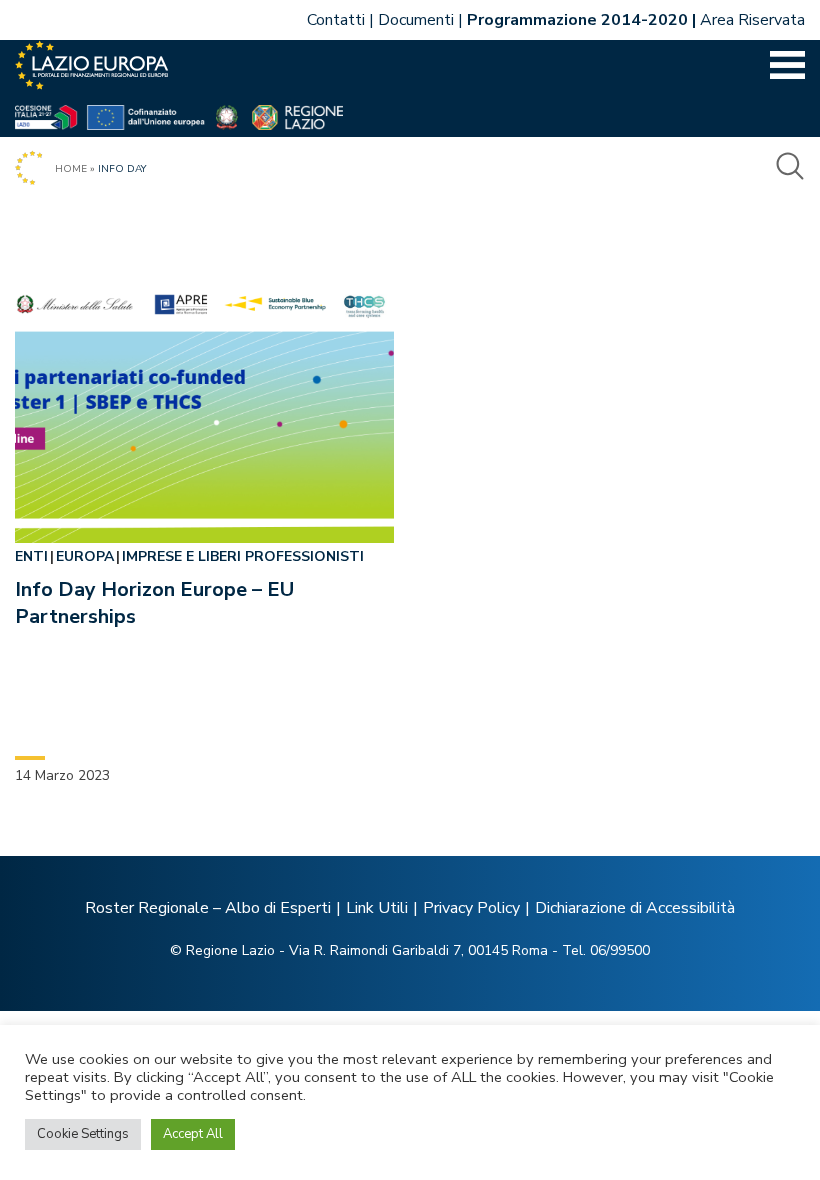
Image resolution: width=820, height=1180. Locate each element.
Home (71, 169)
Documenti (416, 20)
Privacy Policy (471, 908)
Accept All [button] (193, 1134)
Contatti (336, 20)
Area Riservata (752, 20)
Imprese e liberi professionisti (243, 556)
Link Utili (377, 908)
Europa (85, 556)
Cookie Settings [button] (83, 1134)
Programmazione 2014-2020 (577, 20)
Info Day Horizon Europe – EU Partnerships (154, 603)
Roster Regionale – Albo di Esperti (208, 908)
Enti (31, 556)
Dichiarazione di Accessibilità (635, 908)
